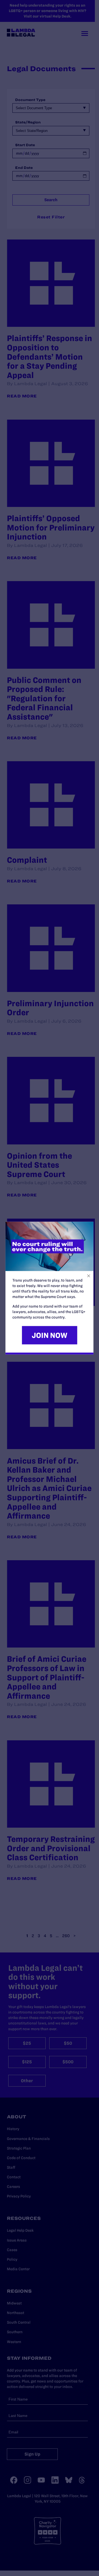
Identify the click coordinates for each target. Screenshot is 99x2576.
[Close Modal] (89, 1276)
